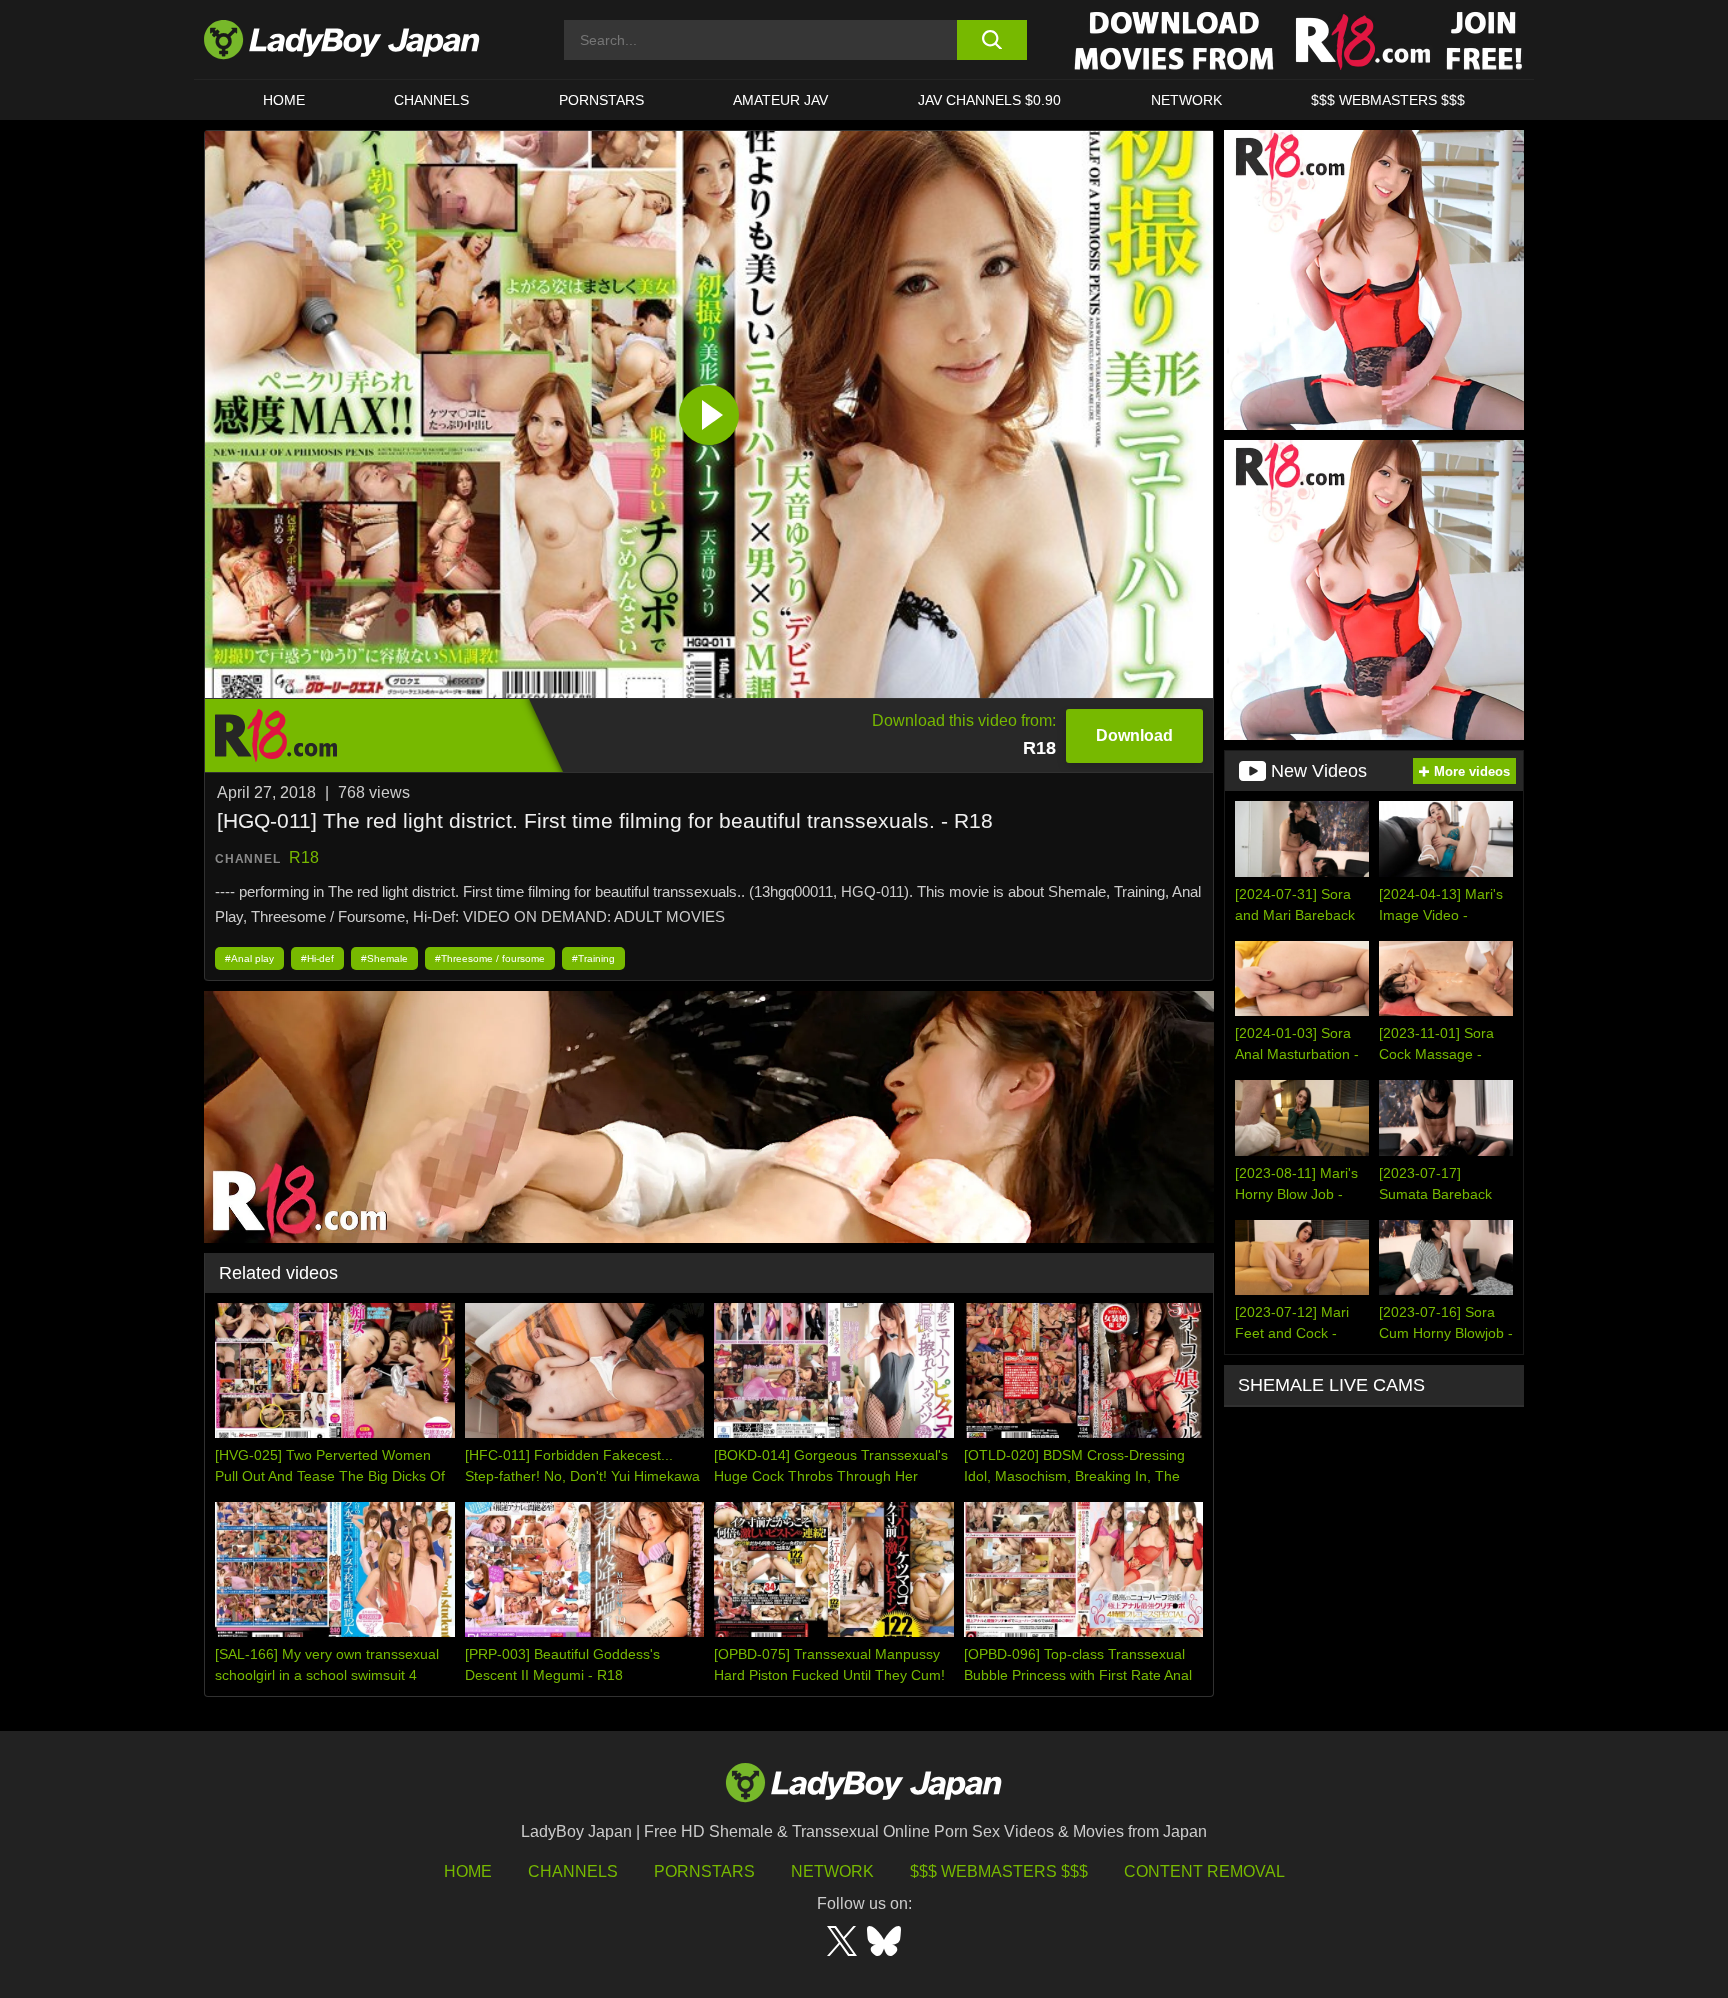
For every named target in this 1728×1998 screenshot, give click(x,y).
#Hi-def (317, 958)
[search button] (991, 40)
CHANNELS (431, 100)
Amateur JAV (780, 100)
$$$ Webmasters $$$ (999, 1871)
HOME (284, 100)
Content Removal (1204, 1871)
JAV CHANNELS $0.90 (989, 100)
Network (1186, 100)
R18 (304, 857)
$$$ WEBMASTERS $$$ (1388, 100)
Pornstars (601, 100)
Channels (573, 1871)
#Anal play (249, 958)
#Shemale (384, 958)
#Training (593, 958)
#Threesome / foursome (490, 958)
